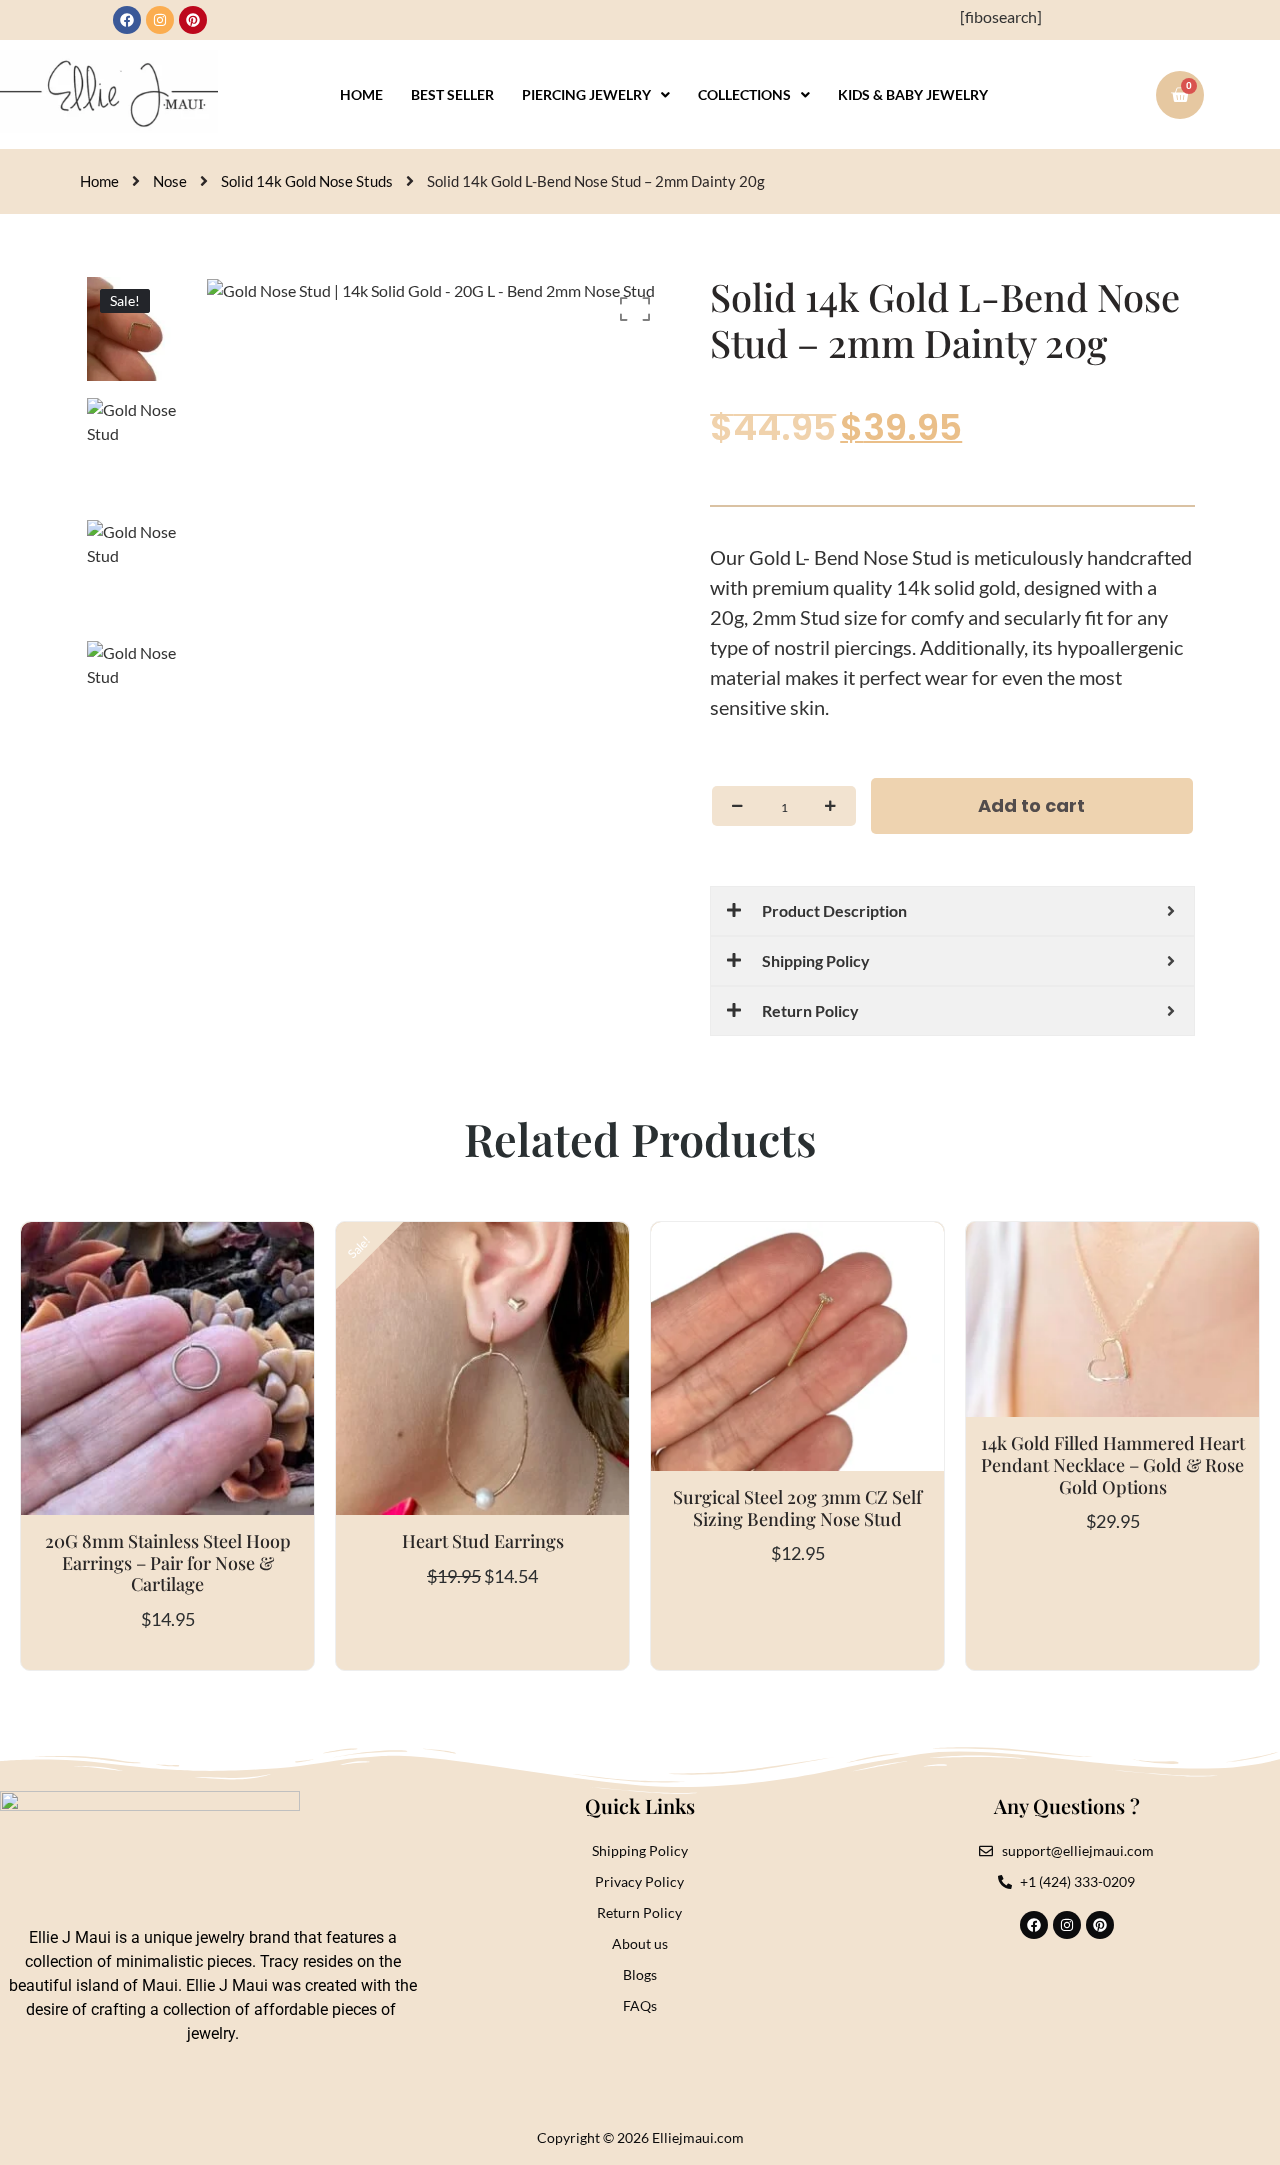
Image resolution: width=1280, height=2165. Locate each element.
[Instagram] (160, 20)
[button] (596, 95)
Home (361, 94)
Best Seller (452, 94)
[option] (139, 329)
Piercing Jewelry (586, 94)
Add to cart (1031, 805)
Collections (744, 94)
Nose (170, 181)
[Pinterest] (193, 20)
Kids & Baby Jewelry (913, 94)
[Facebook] (127, 20)
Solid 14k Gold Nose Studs (307, 181)
